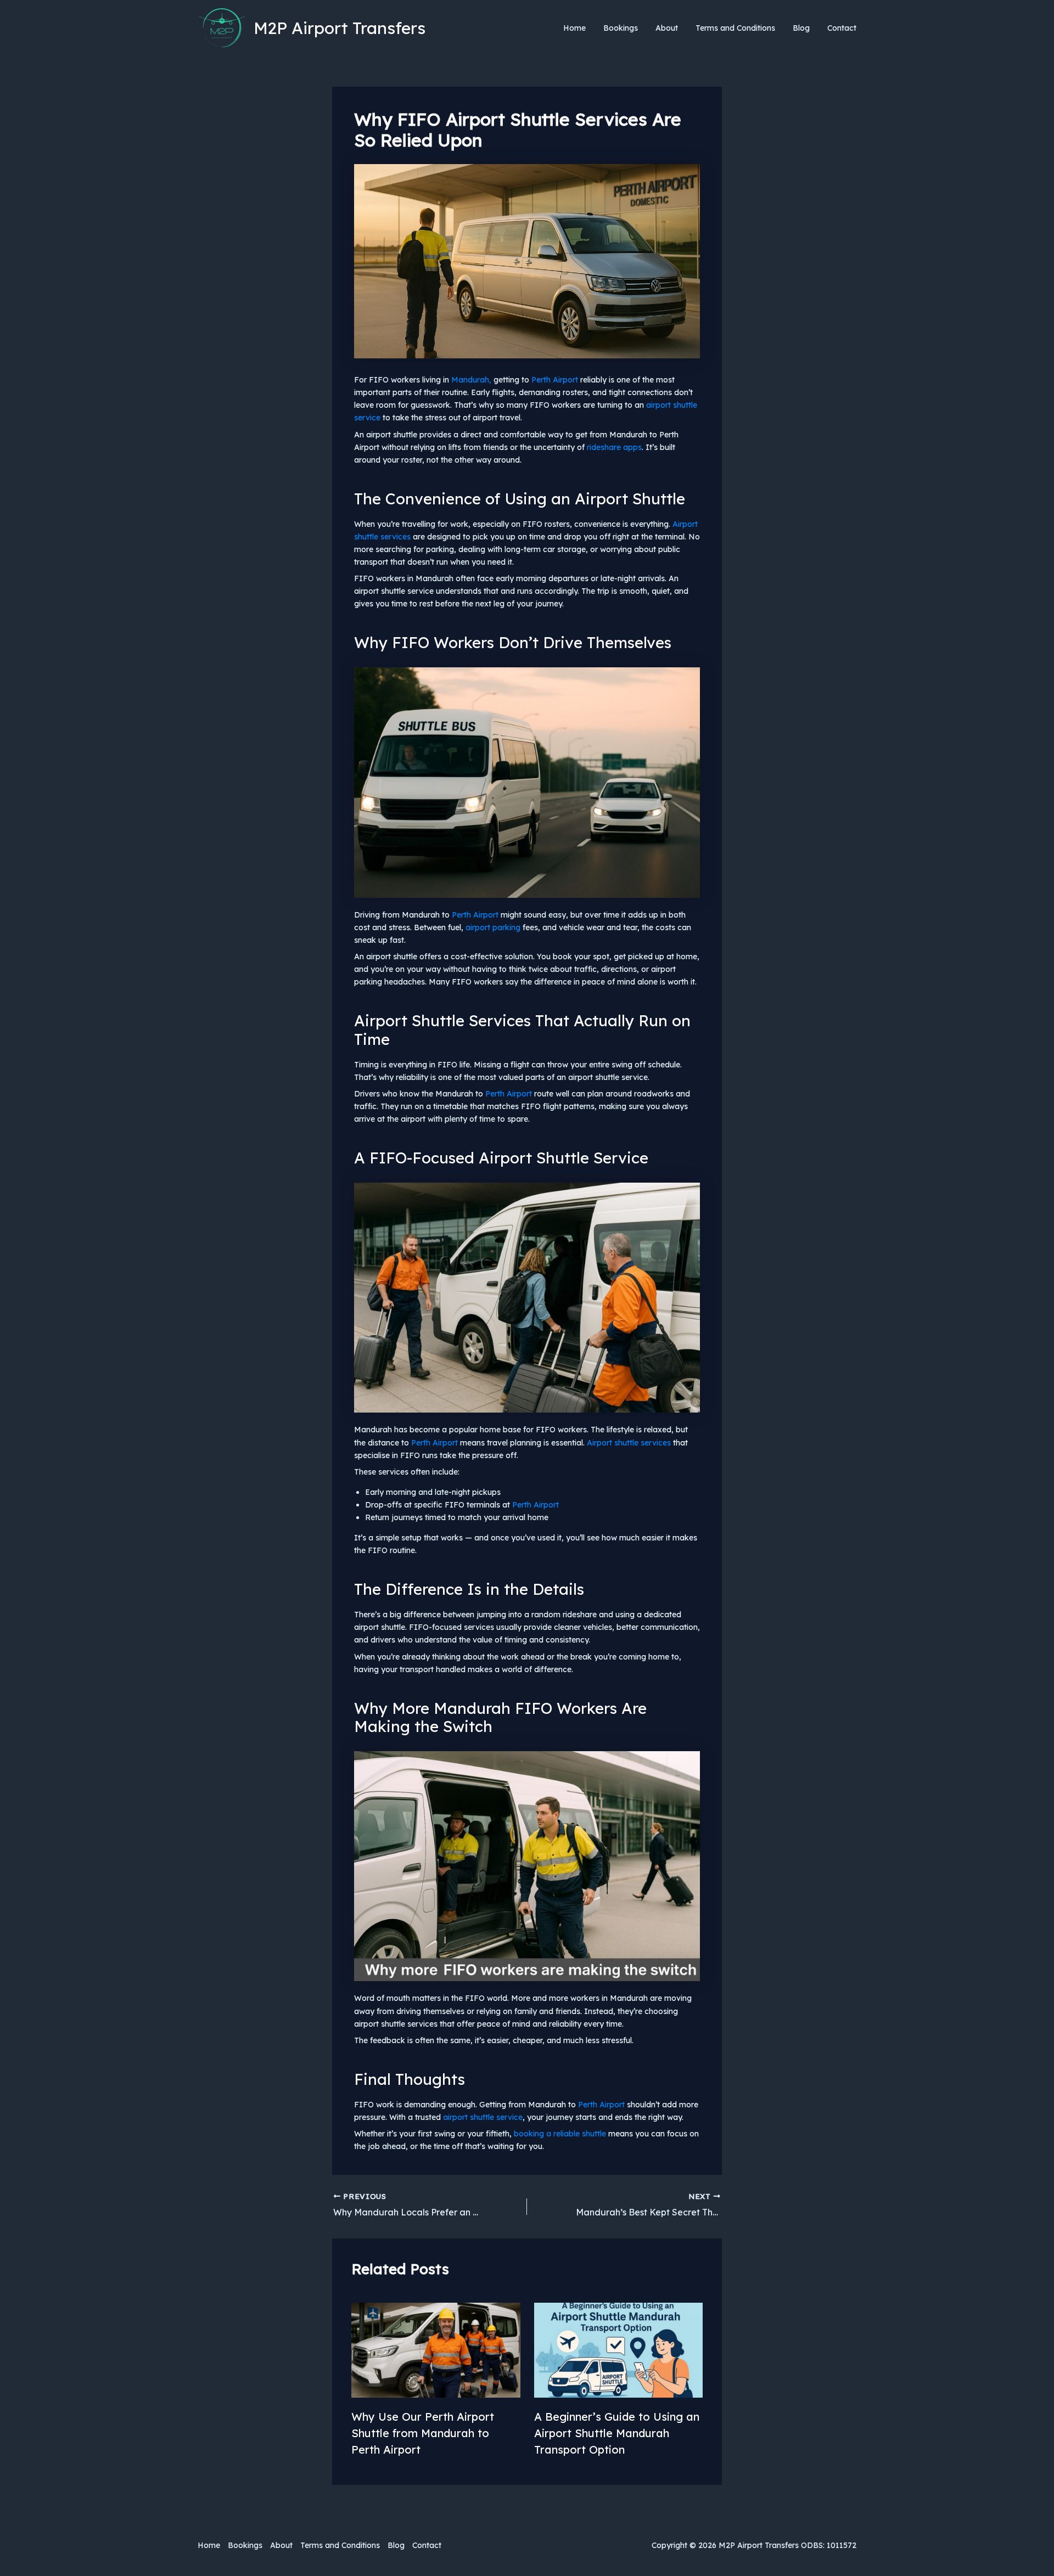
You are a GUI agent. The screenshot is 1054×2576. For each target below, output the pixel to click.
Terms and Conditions (735, 28)
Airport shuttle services (629, 1443)
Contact (842, 28)
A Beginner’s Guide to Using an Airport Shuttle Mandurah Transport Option (617, 2433)
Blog (801, 28)
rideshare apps (614, 447)
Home (574, 28)
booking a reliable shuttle (560, 2134)
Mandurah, (471, 380)
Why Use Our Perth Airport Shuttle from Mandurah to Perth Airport (423, 2433)
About (667, 28)
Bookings (621, 28)
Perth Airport (555, 380)
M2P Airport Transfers (340, 28)
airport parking (493, 927)
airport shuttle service (483, 2117)
